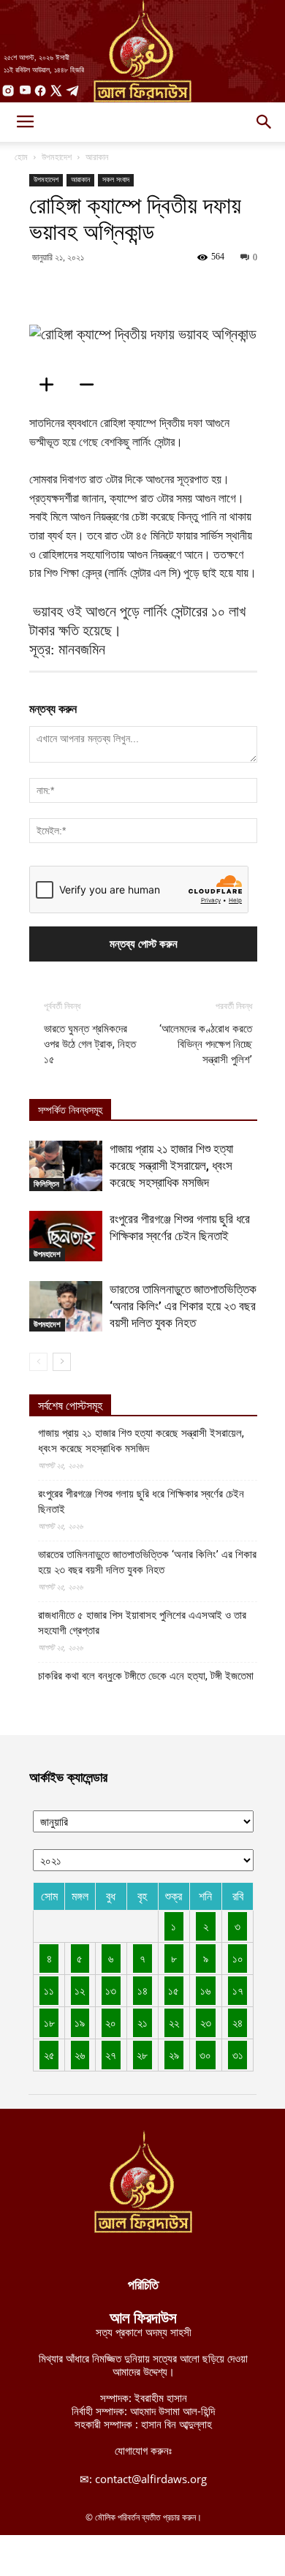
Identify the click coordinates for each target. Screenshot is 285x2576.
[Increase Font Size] (51, 385)
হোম (21, 157)
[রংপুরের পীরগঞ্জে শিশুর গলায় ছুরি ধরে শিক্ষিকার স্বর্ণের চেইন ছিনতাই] (66, 1236)
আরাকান (97, 157)
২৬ (80, 2055)
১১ (49, 1990)
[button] (265, 122)
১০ (238, 1958)
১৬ (205, 1990)
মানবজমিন (82, 649)
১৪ (142, 1990)
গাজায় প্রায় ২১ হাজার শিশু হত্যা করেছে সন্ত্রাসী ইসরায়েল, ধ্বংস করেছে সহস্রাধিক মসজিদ (171, 1166)
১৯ (80, 2022)
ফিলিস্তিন (46, 1184)
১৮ (49, 2022)
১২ (80, 1990)
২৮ (142, 2055)
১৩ (111, 1990)
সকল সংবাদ (116, 180)
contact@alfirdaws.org (151, 2479)
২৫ (49, 2055)
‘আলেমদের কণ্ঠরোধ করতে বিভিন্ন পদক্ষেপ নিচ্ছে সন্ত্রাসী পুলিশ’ (206, 1044)
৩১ (238, 2055)
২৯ (174, 2055)
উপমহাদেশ (57, 157)
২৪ (237, 2022)
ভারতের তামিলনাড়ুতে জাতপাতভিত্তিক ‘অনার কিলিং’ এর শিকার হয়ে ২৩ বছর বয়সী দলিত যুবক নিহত (183, 1306)
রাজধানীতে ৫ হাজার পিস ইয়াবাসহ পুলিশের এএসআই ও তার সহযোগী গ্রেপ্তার (142, 1623)
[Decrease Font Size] (91, 385)
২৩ (206, 2022)
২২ (174, 2022)
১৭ (238, 1990)
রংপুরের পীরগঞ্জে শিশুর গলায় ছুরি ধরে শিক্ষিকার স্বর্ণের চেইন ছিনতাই (141, 1502)
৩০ (205, 2055)
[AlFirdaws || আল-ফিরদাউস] (142, 51)
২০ (111, 2022)
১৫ (174, 1990)
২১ (142, 2022)
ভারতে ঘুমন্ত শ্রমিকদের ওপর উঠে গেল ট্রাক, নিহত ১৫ (90, 1044)
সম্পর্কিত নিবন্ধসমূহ (70, 1110)
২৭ (111, 2055)
